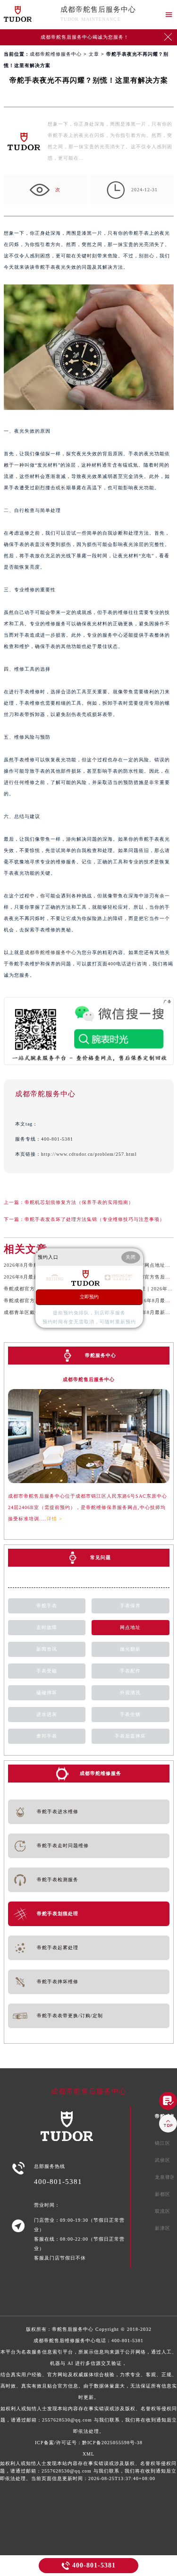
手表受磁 (47, 1671)
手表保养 (130, 1606)
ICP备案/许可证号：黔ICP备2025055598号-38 (89, 2443)
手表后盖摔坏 (130, 1736)
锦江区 (163, 2143)
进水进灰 (47, 1714)
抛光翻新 (130, 1649)
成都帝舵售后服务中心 (98, 9)
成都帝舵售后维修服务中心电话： (89, 2386)
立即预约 (89, 1297)
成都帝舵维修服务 (101, 1773)
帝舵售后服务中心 (73, 2329)
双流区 (163, 2211)
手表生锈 (130, 1714)
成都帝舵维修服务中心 (56, 54)
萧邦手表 (47, 1736)
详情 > (55, 1519)
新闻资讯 (47, 1649)
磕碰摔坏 (47, 1693)
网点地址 (130, 1627)
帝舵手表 (47, 1606)
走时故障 (47, 1627)
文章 (94, 54)
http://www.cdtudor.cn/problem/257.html (89, 1154)
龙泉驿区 (165, 2177)
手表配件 (130, 1671)
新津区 (163, 2228)
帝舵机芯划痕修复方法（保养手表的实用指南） (79, 1202)
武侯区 (163, 2160)
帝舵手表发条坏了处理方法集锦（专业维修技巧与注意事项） (95, 1219)
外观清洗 (130, 1693)
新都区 (163, 2194)
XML (88, 2454)
